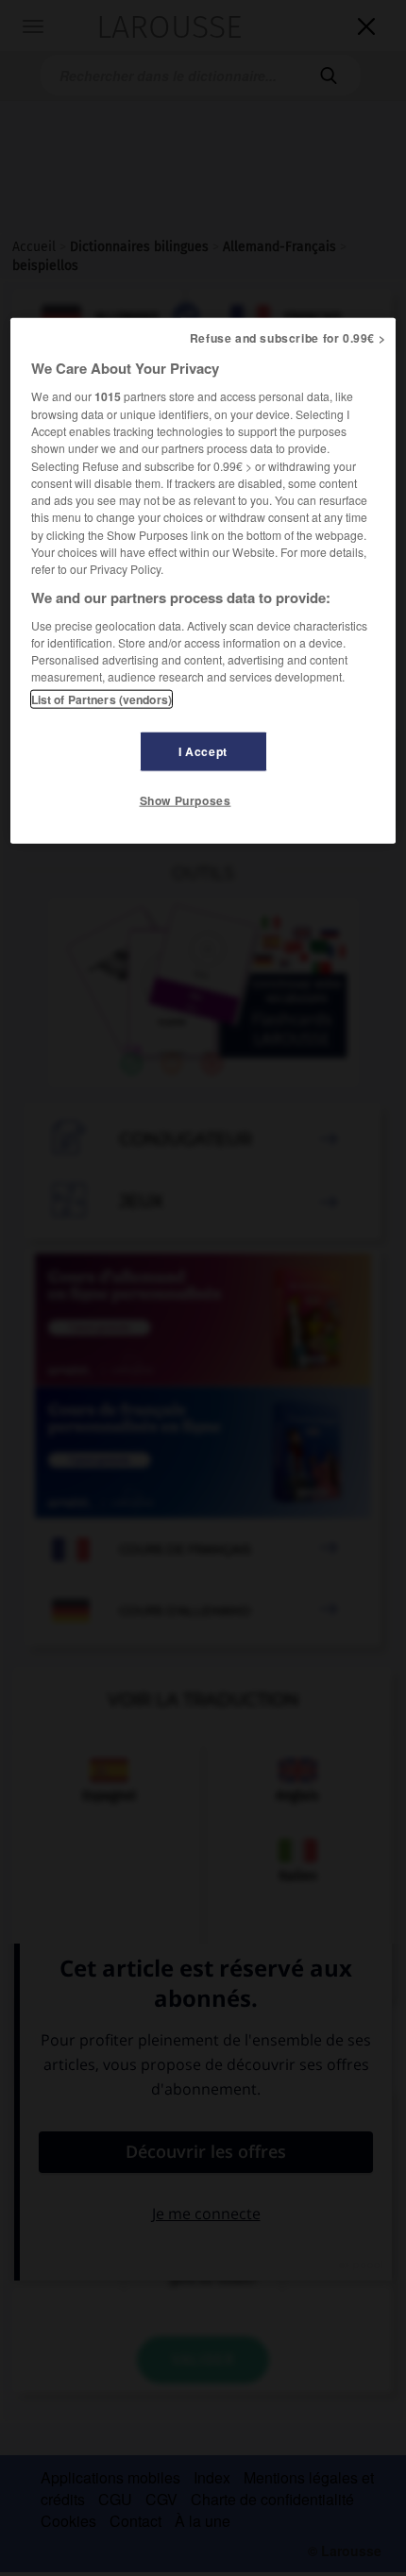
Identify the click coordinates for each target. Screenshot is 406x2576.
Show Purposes (186, 800)
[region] (203, 581)
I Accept (203, 750)
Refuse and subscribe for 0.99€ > (288, 338)
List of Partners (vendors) (101, 699)
